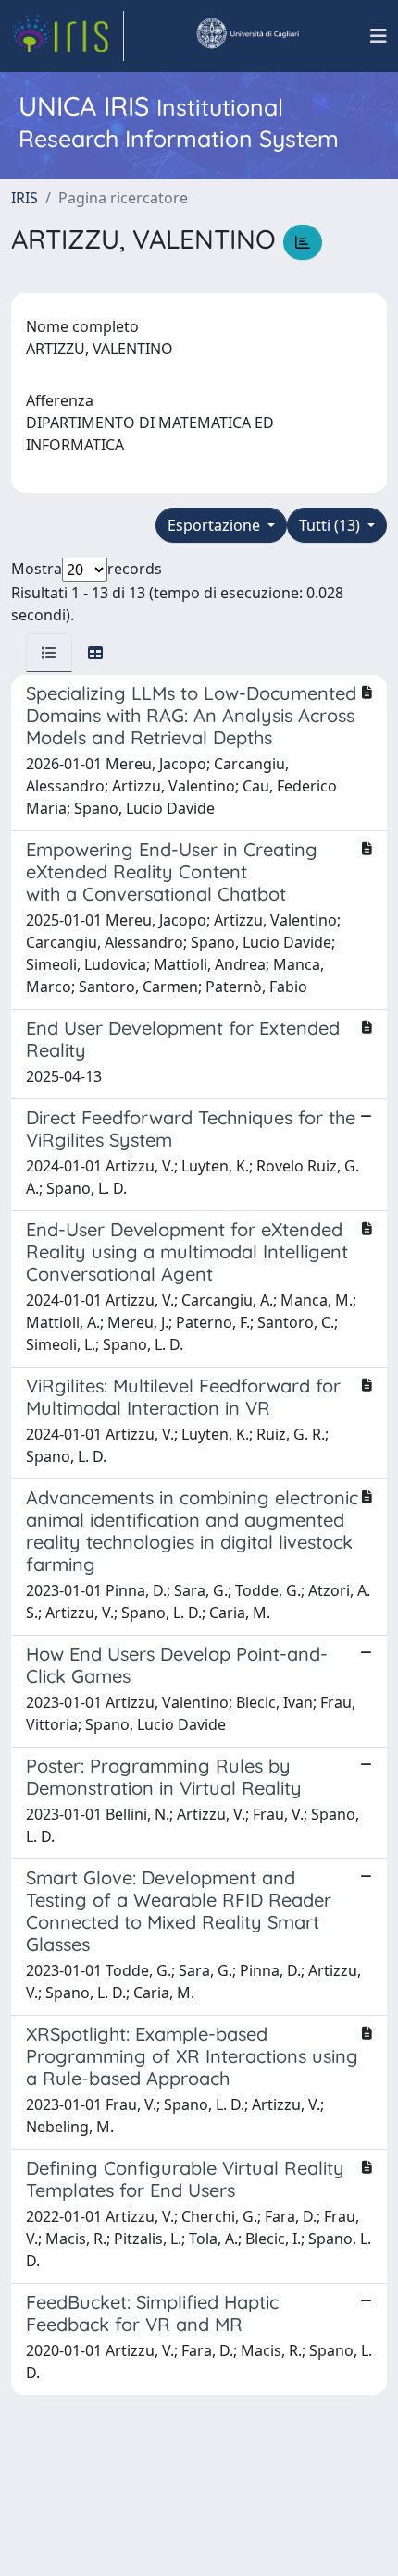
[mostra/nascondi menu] (379, 36)
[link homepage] (68, 36)
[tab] (49, 653)
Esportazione (216, 525)
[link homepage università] (247, 36)
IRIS (25, 198)
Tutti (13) (331, 525)
